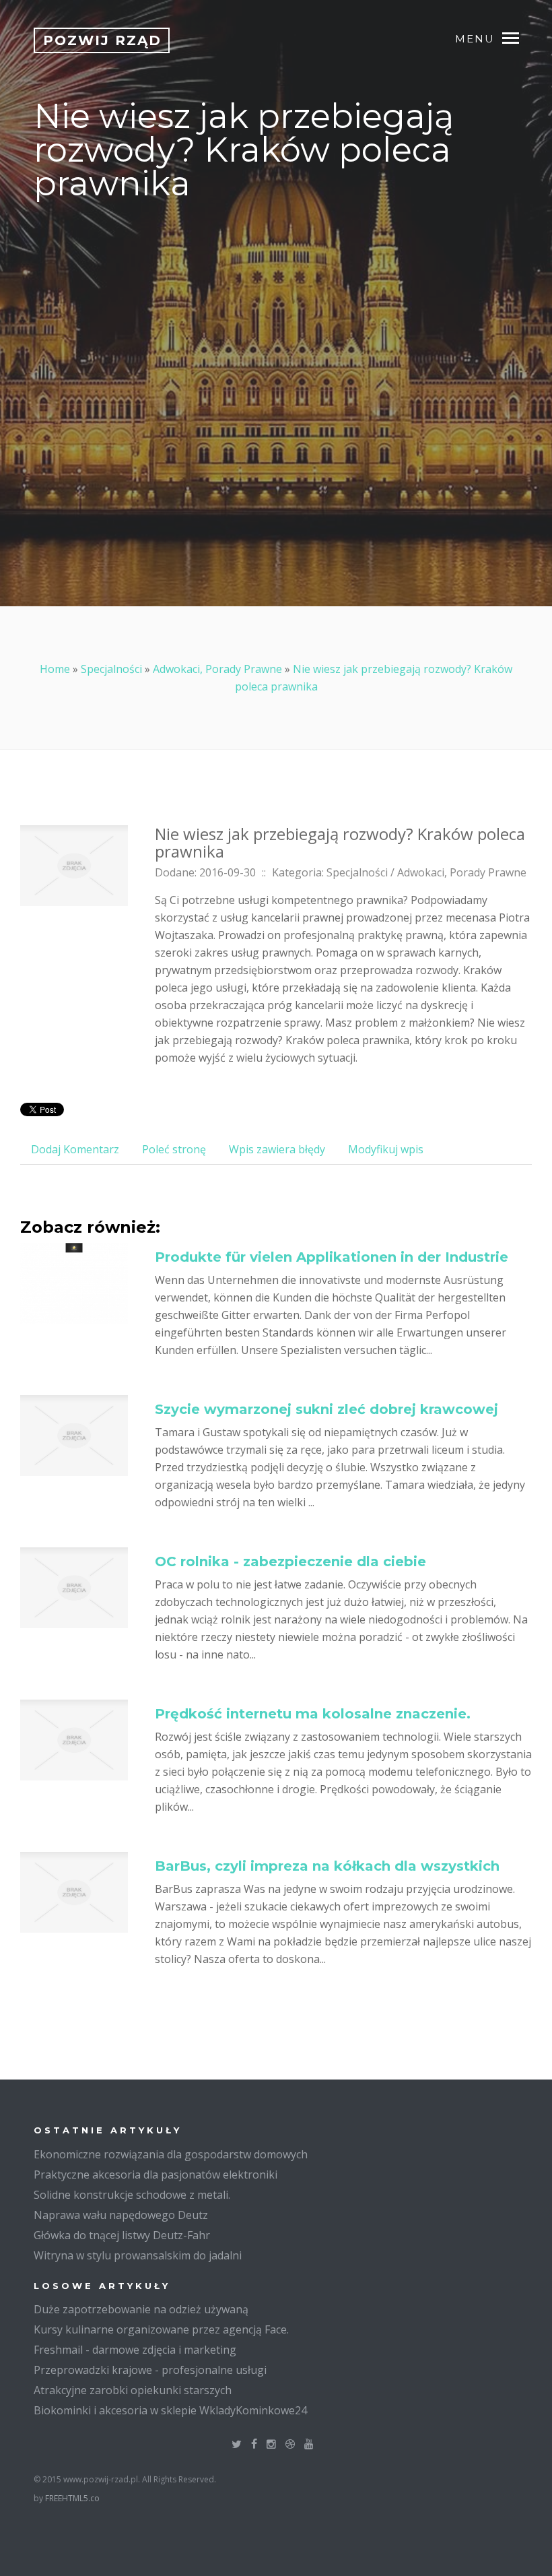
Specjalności (111, 669)
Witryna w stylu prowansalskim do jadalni (138, 2255)
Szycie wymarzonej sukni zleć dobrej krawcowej (326, 1409)
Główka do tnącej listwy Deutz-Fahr (122, 2235)
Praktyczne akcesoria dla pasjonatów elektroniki (156, 2175)
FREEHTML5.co (72, 2498)
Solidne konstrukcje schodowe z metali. (132, 2195)
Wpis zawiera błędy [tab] (277, 1149)
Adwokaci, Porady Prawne (217, 669)
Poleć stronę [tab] (174, 1149)
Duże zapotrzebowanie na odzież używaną (141, 2309)
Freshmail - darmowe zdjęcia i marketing (135, 2350)
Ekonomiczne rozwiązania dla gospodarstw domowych (171, 2154)
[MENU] (517, 37)
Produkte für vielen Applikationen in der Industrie (332, 1257)
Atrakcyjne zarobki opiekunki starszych (133, 2390)
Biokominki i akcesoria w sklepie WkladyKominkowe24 (170, 2410)
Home (55, 669)
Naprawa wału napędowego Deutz (121, 2215)
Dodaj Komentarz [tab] (75, 1149)
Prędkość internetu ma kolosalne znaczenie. (313, 1714)
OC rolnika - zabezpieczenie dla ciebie (290, 1561)
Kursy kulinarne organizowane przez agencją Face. (161, 2329)
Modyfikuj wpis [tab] (386, 1149)
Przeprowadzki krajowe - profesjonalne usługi (150, 2370)
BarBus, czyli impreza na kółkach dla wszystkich (327, 1866)
